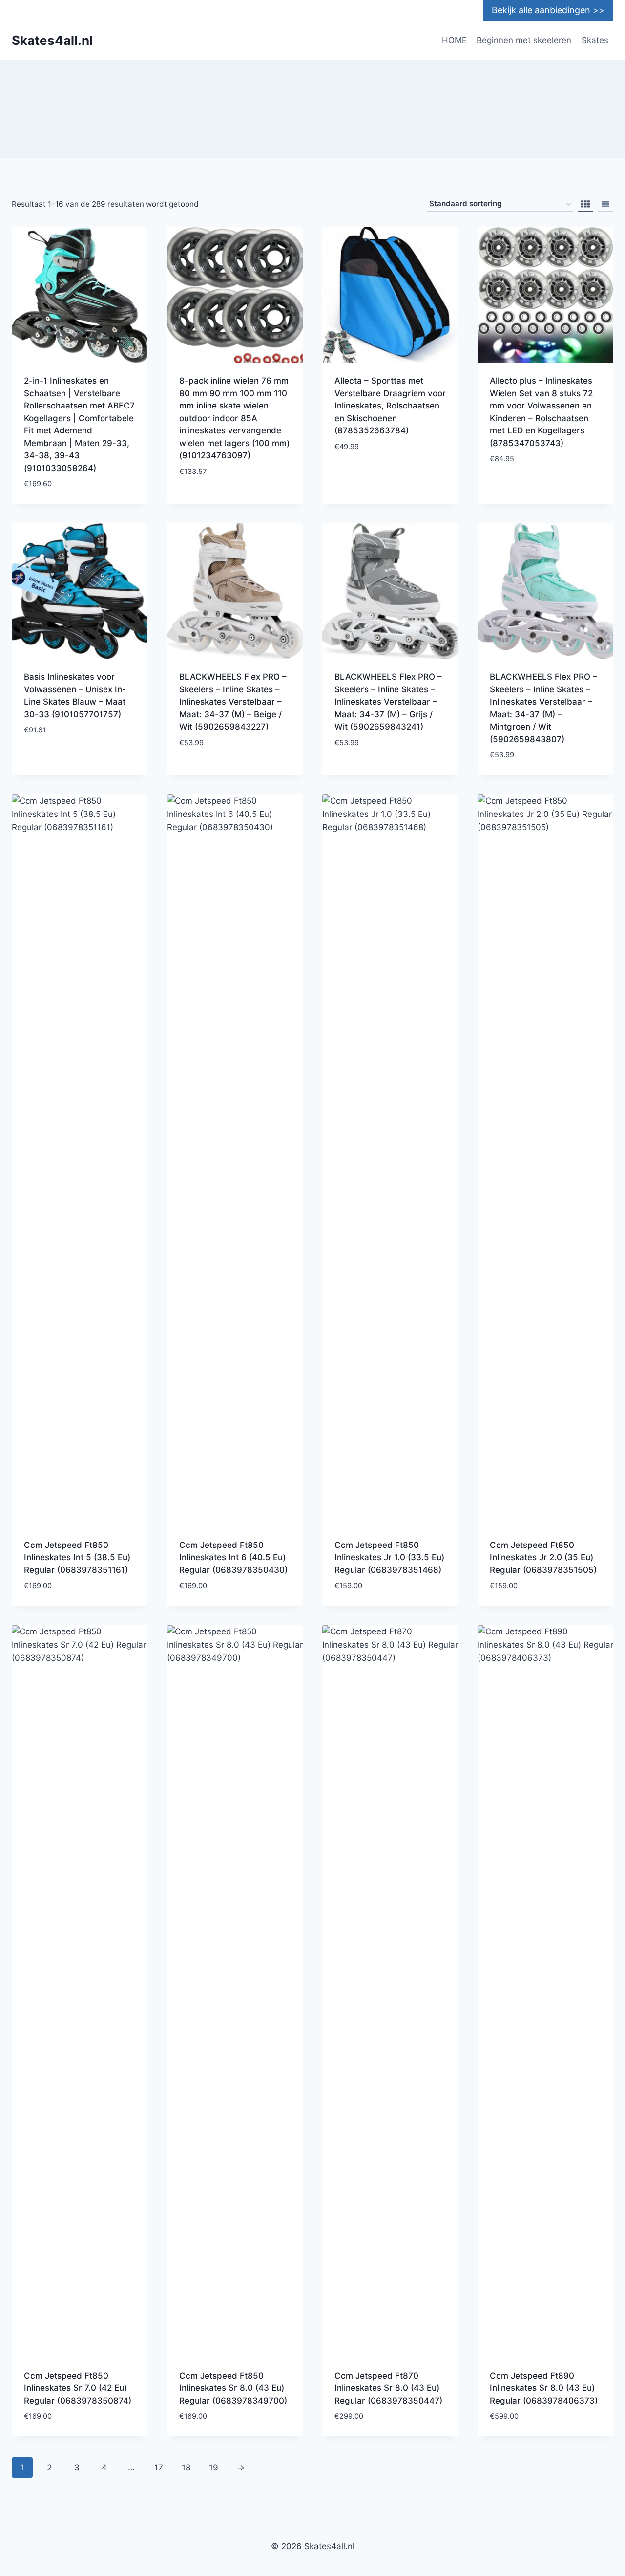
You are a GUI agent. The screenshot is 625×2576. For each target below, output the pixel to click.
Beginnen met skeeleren (524, 40)
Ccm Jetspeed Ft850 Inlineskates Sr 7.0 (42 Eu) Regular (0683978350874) (78, 2388)
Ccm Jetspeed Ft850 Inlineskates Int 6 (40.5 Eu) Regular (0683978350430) (233, 1557)
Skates (595, 40)
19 (214, 2468)
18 (186, 2468)
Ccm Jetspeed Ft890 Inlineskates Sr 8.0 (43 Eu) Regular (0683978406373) (544, 2388)
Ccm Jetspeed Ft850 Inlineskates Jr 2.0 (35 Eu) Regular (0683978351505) (543, 1557)
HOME (454, 40)
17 (159, 2468)
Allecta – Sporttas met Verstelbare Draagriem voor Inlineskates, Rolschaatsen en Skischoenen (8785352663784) (390, 406)
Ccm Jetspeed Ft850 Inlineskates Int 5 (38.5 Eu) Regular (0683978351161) (77, 1557)
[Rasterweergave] (585, 204)
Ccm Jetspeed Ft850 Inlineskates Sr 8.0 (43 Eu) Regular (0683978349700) (233, 2388)
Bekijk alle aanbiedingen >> (548, 10)
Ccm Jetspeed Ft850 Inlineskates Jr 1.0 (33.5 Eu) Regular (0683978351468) (389, 1557)
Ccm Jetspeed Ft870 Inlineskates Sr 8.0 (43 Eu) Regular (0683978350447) (388, 2388)
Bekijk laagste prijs (221, 500)
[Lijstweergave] (605, 204)
